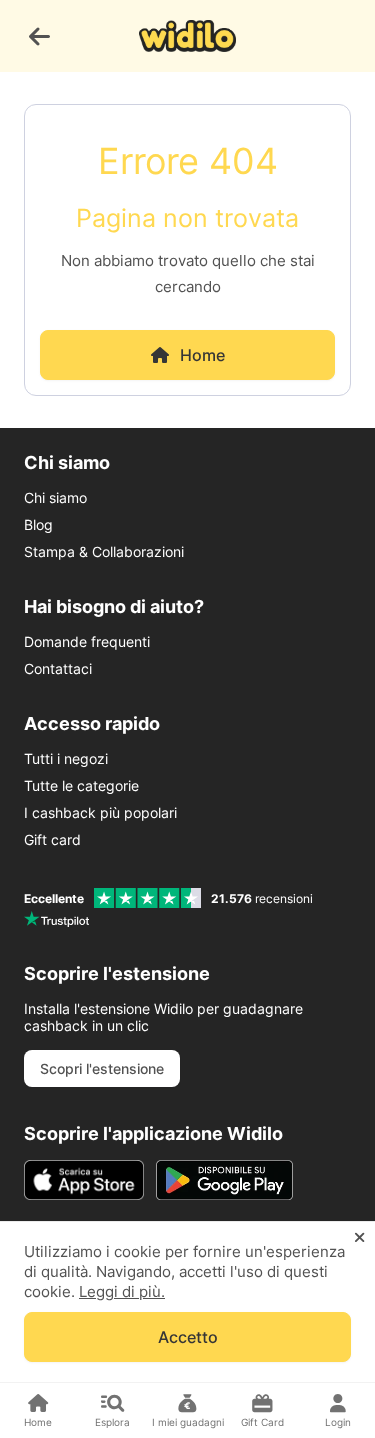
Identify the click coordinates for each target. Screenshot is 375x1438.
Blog (38, 524)
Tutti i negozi (66, 758)
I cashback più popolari (100, 812)
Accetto (188, 1337)
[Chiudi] (359, 1238)
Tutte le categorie (81, 785)
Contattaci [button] (58, 668)
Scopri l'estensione (102, 1068)
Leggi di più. (122, 1291)
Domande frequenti (87, 641)
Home (202, 355)
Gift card (52, 839)
